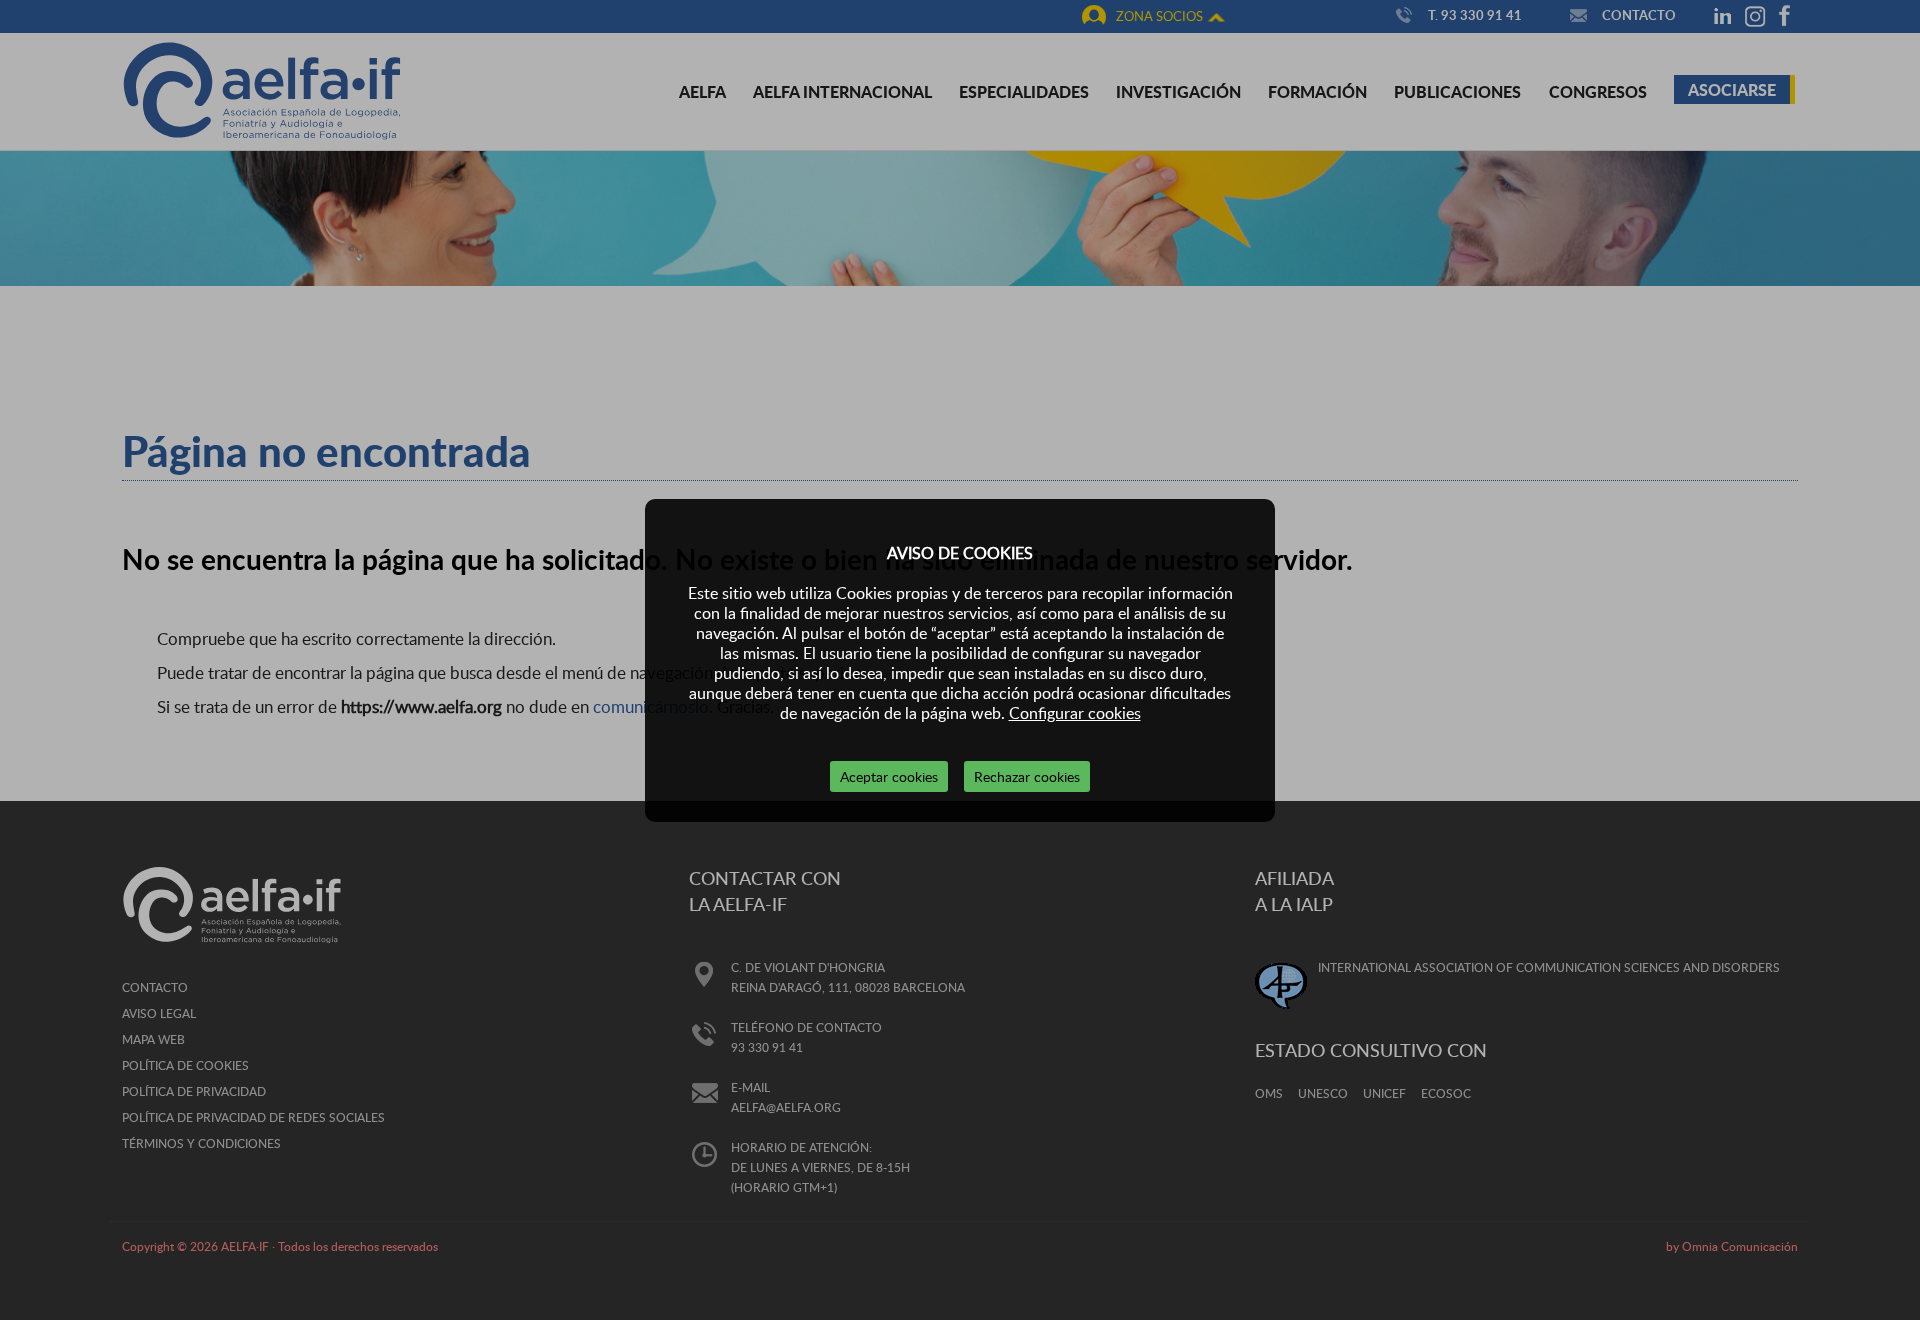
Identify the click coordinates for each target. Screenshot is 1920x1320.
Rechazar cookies (1027, 776)
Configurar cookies (1075, 713)
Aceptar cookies (889, 776)
